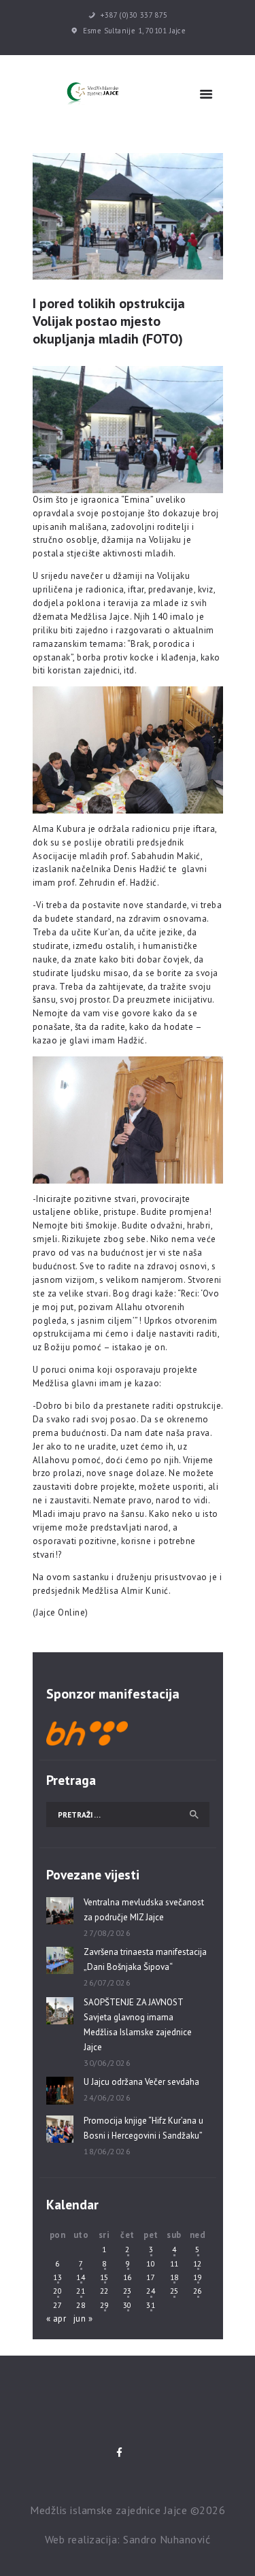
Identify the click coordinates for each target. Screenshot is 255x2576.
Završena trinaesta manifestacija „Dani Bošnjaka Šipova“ (145, 1959)
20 (57, 2291)
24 (151, 2291)
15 (104, 2277)
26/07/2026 (107, 1983)
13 (57, 2277)
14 (81, 2277)
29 (104, 2305)
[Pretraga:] (128, 1814)
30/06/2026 (107, 2063)
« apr (56, 2319)
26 (198, 2291)
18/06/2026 (107, 2151)
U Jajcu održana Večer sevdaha (141, 2082)
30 (128, 2305)
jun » (83, 2319)
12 (198, 2263)
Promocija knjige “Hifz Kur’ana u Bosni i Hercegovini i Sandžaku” (143, 2128)
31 (151, 2305)
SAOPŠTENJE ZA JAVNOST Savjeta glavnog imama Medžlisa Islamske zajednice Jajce (138, 2025)
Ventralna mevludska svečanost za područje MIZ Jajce (144, 1910)
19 (198, 2277)
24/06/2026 (107, 2097)
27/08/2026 (107, 1933)
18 (174, 2277)
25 (174, 2291)
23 (128, 2291)
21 (81, 2291)
